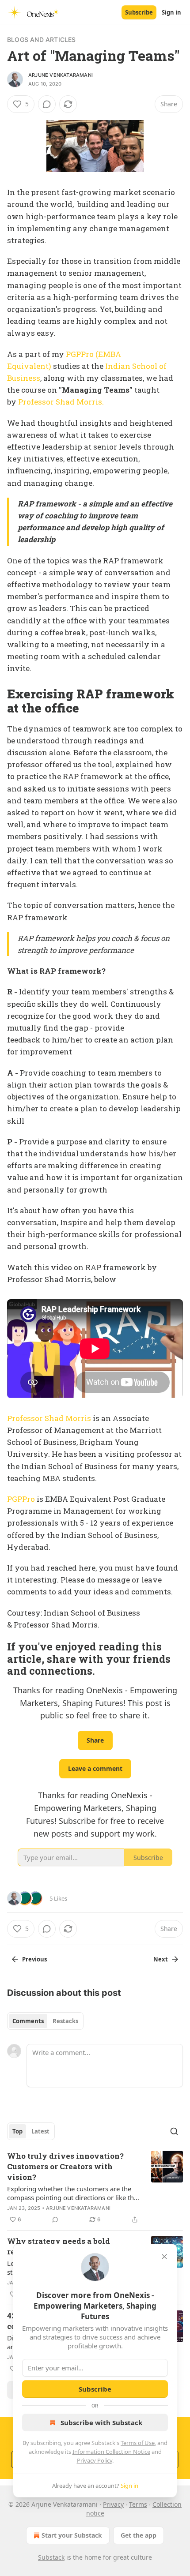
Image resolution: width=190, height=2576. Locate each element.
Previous (34, 1959)
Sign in (171, 12)
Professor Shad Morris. (61, 402)
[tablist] (45, 2021)
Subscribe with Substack (101, 2422)
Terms (138, 2504)
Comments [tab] (28, 2021)
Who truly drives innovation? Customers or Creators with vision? (65, 2166)
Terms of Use (138, 2443)
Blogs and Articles (42, 39)
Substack (51, 2557)
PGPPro (21, 1499)
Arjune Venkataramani (61, 75)
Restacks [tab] (65, 2021)
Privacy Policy (95, 2460)
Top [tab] (17, 2131)
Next (161, 1959)
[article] (95, 2188)
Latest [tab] (40, 2131)
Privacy (113, 2504)
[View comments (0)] (47, 104)
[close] (164, 2257)
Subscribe (139, 12)
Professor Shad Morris (49, 1418)
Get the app (139, 2535)
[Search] (174, 2131)
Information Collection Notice (111, 2452)
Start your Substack (72, 2535)
